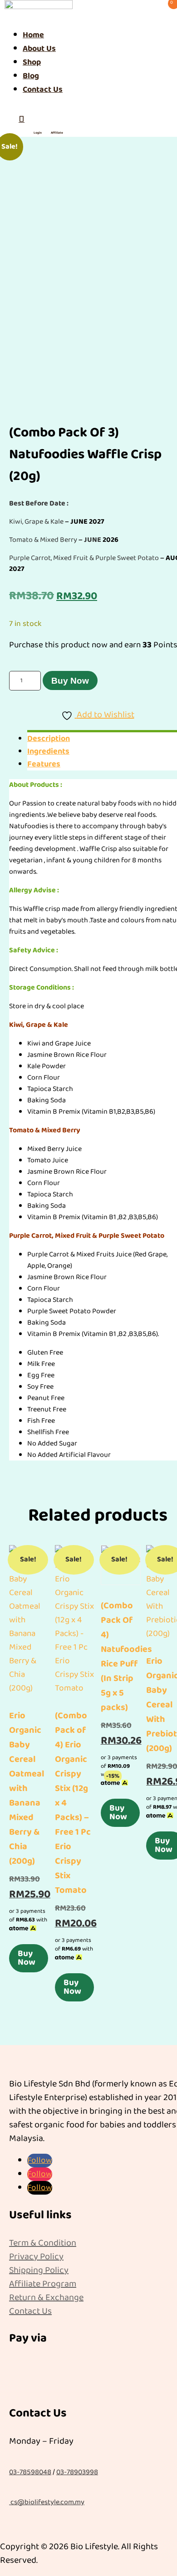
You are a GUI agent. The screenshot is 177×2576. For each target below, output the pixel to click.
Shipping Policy (39, 2270)
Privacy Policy (36, 2256)
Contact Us (43, 90)
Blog (31, 76)
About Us (39, 49)
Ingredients (48, 751)
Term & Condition (43, 2243)
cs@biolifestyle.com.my (47, 2502)
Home (33, 35)
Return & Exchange (46, 2297)
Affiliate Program (43, 2284)
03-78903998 (77, 2472)
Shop (32, 62)
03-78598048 (30, 2472)
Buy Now (70, 681)
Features (44, 764)
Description (49, 739)
